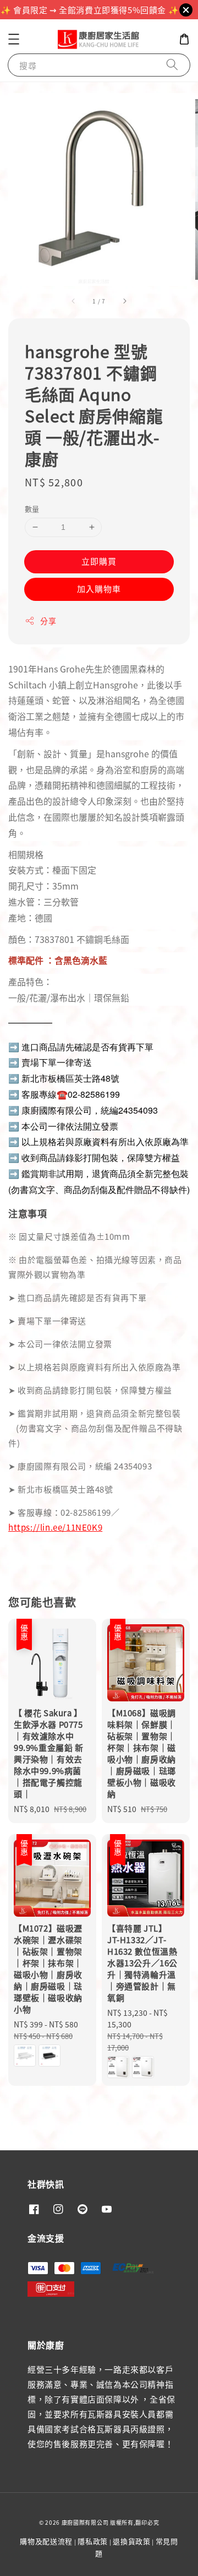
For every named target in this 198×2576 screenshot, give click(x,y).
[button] (14, 39)
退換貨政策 (132, 2541)
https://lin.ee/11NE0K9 (55, 1527)
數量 (32, 509)
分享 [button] (48, 621)
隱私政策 (93, 2541)
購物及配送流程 (46, 2541)
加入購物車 (99, 589)
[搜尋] (172, 65)
